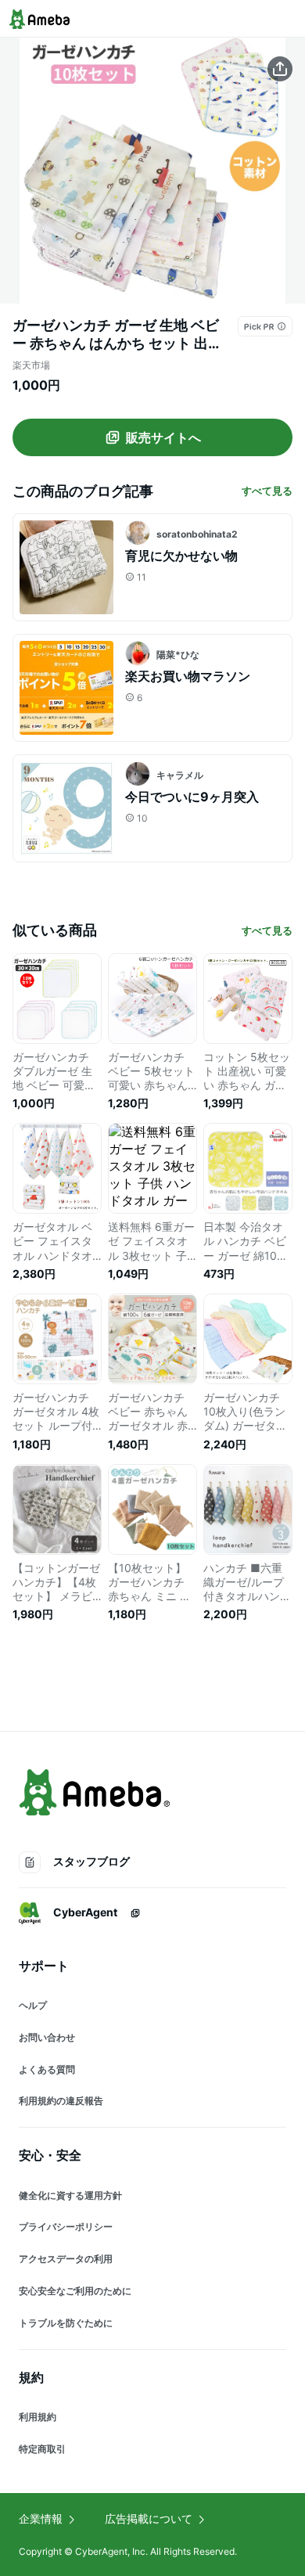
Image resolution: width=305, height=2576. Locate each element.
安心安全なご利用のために (75, 2291)
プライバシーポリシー (66, 2227)
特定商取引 (42, 2449)
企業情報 (41, 2518)
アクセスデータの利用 (66, 2259)
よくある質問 (47, 2069)
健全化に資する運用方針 (70, 2195)
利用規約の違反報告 (61, 2101)
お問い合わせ (47, 2037)
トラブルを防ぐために (66, 2323)
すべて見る (267, 491)
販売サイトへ (163, 437)
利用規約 (38, 2417)
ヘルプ (33, 2005)
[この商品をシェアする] (280, 69)
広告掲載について (149, 2518)
